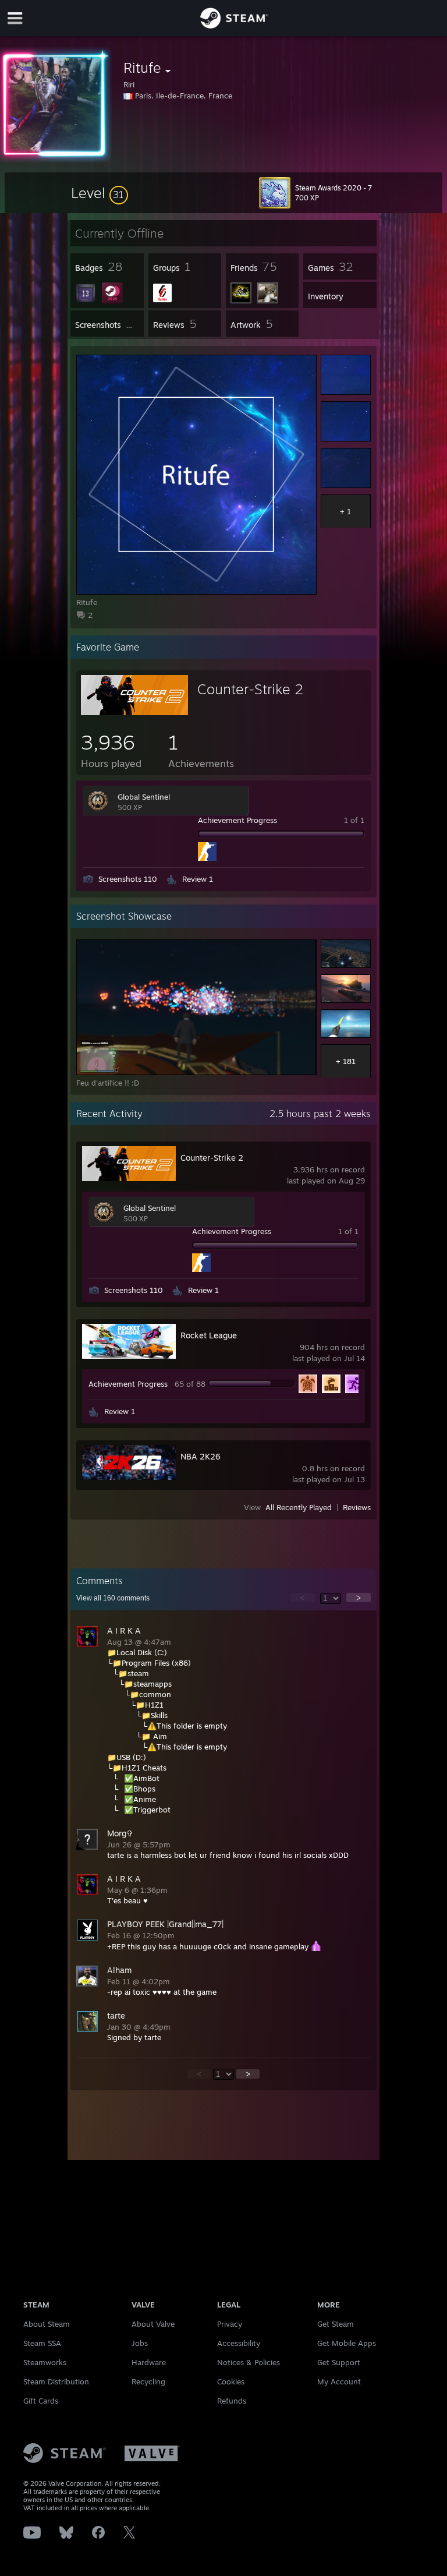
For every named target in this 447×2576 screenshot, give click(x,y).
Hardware (149, 2362)
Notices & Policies (249, 2362)
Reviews (357, 1507)
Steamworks (45, 2362)
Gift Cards (41, 2401)
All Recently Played (299, 1507)
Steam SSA (42, 2343)
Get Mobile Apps (347, 2343)
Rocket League (209, 1335)
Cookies (231, 2381)
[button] (100, 193)
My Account (339, 2381)
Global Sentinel (144, 797)
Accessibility (239, 2343)
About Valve (153, 2324)
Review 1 (198, 879)
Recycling (148, 2381)
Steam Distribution (56, 2381)
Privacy (230, 2324)
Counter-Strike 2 (250, 689)
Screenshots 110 (128, 879)
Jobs (140, 2343)
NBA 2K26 (201, 1456)
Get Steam (336, 2324)
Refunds (232, 2401)
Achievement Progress (237, 820)
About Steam (47, 2324)
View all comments (113, 1598)
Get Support (339, 2362)
